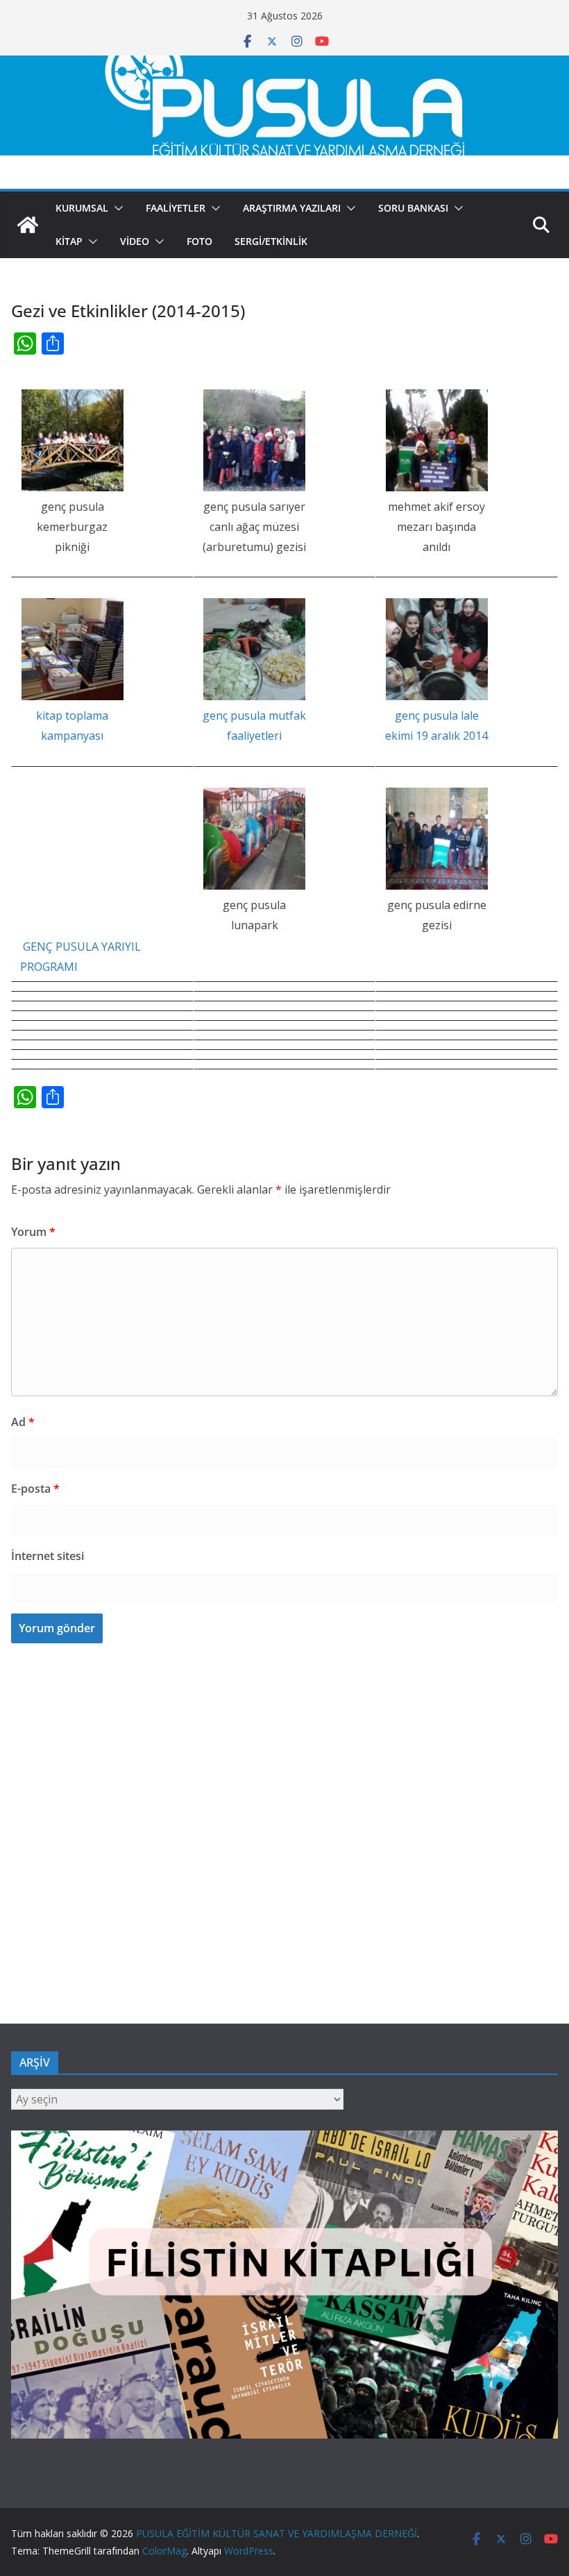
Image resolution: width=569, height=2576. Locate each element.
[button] (116, 208)
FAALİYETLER (176, 208)
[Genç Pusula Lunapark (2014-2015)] (255, 839)
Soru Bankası (413, 208)
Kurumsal (82, 208)
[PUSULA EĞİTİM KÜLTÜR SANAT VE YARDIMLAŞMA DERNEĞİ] (284, 65)
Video (135, 241)
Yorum (33, 1232)
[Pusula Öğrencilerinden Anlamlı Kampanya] (72, 649)
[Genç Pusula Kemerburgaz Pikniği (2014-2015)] (72, 440)
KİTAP (69, 241)
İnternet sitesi (48, 1556)
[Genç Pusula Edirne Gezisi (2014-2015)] (436, 839)
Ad (23, 1422)
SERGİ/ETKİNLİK (271, 241)
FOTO (199, 241)
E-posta (35, 1489)
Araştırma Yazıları (292, 208)
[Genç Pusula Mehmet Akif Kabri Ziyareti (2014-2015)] (436, 440)
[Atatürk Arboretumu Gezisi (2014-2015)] (255, 440)
